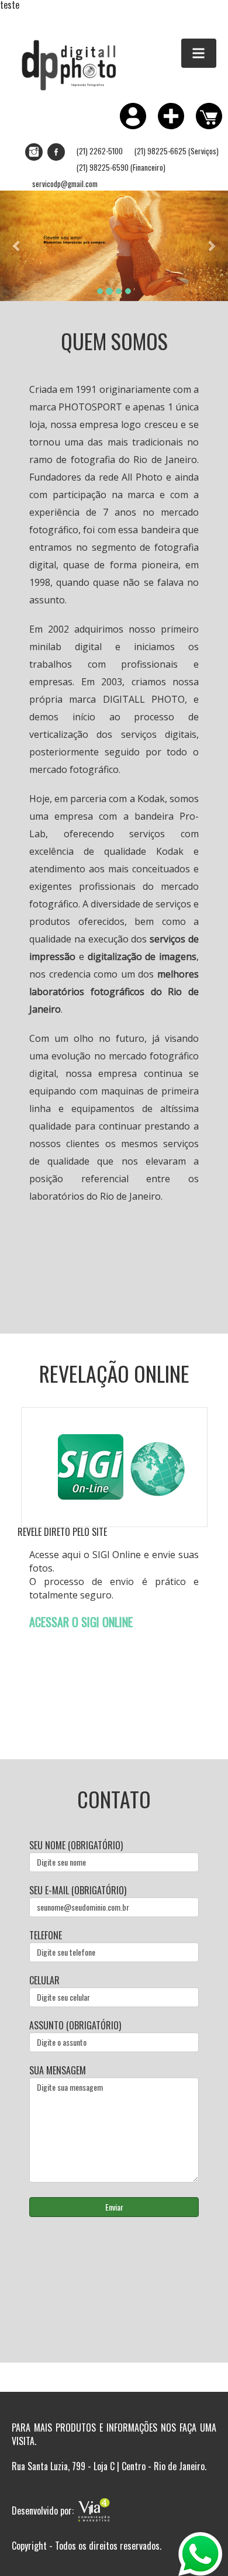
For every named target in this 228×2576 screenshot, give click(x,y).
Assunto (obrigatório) (75, 2026)
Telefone (46, 1936)
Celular (44, 1981)
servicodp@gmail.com (65, 184)
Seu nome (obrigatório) (76, 1845)
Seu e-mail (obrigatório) (78, 1890)
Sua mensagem (58, 2071)
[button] (17, 246)
